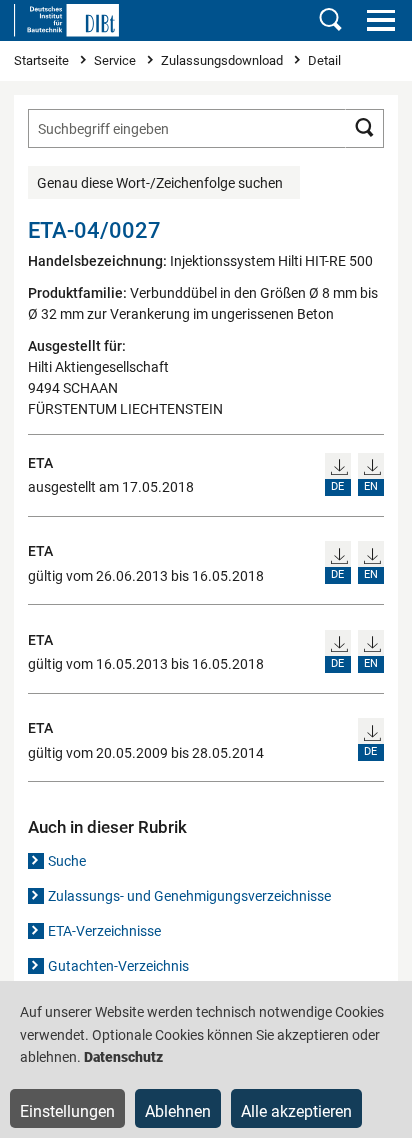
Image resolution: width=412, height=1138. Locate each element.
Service (116, 60)
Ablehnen (178, 1111)
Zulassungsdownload (223, 60)
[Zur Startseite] (66, 20)
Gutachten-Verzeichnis (118, 966)
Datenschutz (123, 1057)
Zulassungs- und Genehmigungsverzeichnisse (189, 896)
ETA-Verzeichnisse (104, 931)
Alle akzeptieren (296, 1111)
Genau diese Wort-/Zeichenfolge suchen (160, 183)
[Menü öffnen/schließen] (380, 20)
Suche (67, 861)
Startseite (43, 60)
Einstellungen (67, 1111)
